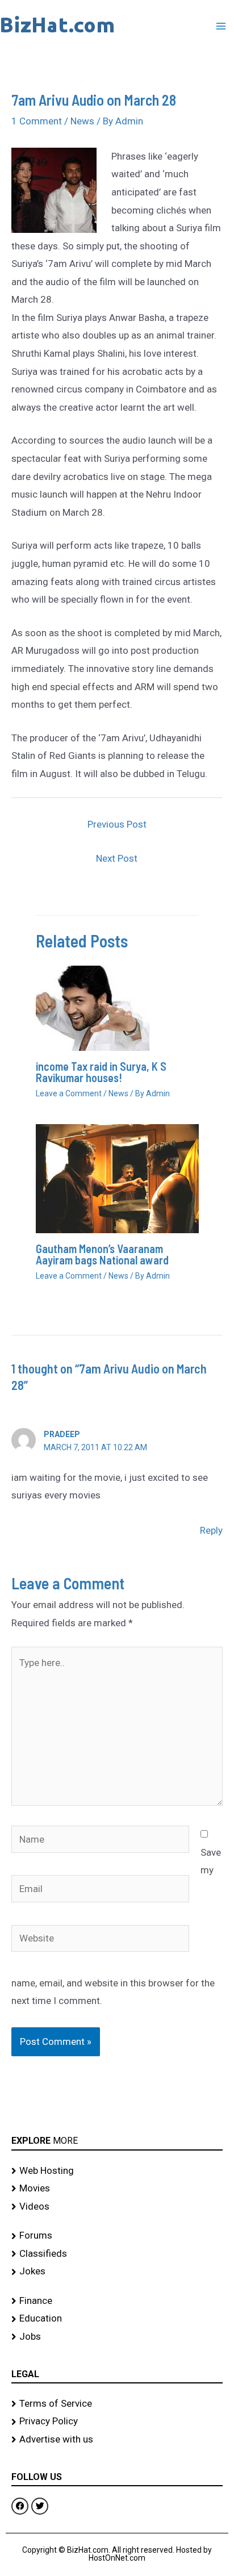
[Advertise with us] (117, 2440)
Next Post (117, 858)
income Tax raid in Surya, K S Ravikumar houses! (101, 1072)
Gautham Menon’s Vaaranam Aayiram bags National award (102, 1254)
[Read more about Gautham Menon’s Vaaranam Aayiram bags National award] (117, 1178)
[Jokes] (117, 2272)
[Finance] (117, 2301)
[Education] (117, 2319)
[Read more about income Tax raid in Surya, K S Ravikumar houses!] (93, 1008)
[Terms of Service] (117, 2404)
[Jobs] (117, 2337)
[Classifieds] (117, 2254)
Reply (211, 1530)
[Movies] (117, 2189)
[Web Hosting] (117, 2171)
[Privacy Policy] (117, 2421)
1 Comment (37, 121)
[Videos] (117, 2207)
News (82, 121)
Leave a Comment (69, 1093)
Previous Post (117, 824)
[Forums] (117, 2236)
